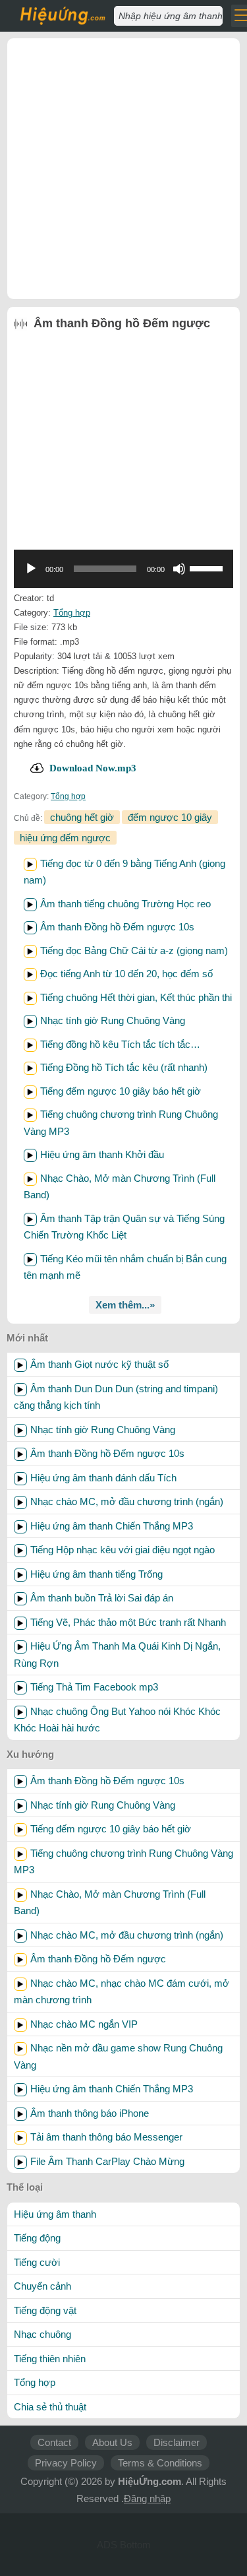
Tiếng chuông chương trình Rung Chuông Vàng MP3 (123, 1862)
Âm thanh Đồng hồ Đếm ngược (98, 1959)
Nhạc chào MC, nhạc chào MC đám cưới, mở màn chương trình (122, 1992)
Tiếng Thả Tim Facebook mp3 (94, 1687)
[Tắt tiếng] (179, 569)
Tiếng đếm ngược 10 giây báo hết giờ (121, 1091)
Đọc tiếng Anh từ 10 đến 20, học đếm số (126, 974)
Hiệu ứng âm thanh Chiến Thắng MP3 (112, 1526)
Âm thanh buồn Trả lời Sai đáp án (102, 1598)
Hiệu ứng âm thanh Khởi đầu (102, 1154)
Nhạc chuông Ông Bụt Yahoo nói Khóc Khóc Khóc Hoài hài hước (117, 1720)
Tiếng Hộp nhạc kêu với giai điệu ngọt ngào (123, 1550)
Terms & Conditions (160, 2463)
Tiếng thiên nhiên (50, 2359)
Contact (54, 2442)
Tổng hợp (72, 613)
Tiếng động (37, 2238)
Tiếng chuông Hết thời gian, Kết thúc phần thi (136, 997)
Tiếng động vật (45, 2310)
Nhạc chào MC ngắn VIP (84, 2024)
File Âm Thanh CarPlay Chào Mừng (107, 2161)
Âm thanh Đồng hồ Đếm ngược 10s (117, 927)
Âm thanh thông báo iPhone (90, 2113)
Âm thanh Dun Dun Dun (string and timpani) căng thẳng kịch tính (116, 1397)
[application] (123, 569)
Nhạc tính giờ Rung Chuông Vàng (113, 1020)
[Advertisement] (123, 169)
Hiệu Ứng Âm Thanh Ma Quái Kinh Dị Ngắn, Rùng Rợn (117, 1655)
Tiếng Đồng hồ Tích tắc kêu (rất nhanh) (124, 1067)
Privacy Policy (66, 2463)
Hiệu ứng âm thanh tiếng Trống (96, 1574)
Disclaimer (177, 2442)
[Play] (30, 864)
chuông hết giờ (82, 817)
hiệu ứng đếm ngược (65, 838)
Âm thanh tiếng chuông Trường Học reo (125, 904)
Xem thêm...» (125, 1305)
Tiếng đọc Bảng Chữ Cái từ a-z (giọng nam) (134, 950)
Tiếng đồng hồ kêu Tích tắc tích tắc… (120, 1044)
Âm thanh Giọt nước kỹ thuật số (99, 1364)
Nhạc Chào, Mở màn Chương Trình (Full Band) (110, 1903)
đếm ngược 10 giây (170, 817)
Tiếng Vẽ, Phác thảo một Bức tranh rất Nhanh (128, 1622)
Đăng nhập (147, 2498)
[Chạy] (31, 569)
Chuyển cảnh (42, 2286)
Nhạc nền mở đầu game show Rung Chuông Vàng (118, 2056)
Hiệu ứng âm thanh (55, 2214)
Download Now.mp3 (93, 768)
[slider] (208, 567)
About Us (112, 2442)
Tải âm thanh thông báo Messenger (106, 2137)
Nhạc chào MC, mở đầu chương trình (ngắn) (127, 1501)
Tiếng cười (37, 2262)
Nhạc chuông (42, 2334)
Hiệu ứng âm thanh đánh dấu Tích (103, 1478)
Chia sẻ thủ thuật (50, 2407)
